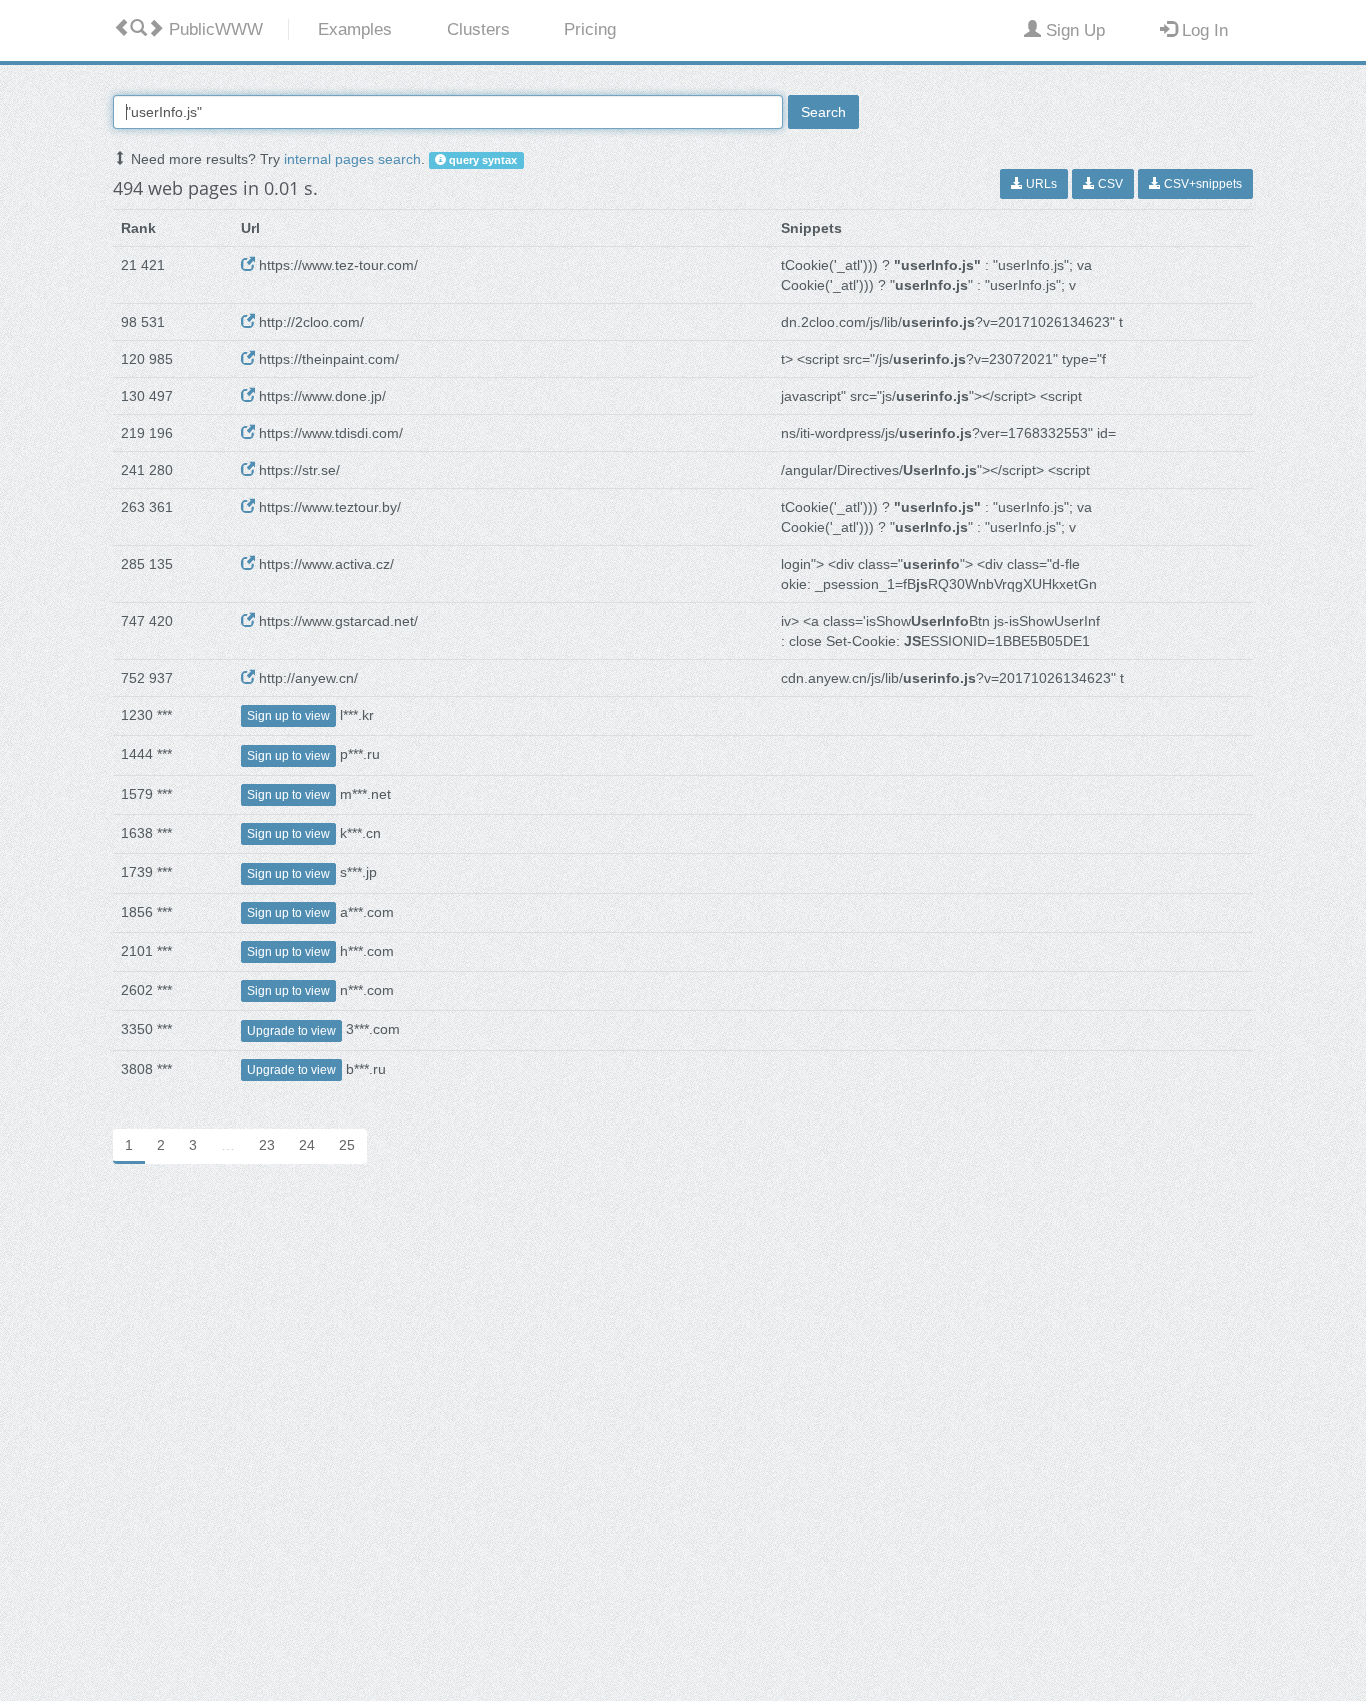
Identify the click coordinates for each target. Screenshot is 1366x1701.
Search (823, 112)
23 (267, 1145)
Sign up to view (288, 716)
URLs (1040, 184)
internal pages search (352, 159)
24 (307, 1145)
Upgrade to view (291, 1031)
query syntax (481, 160)
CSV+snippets (1201, 184)
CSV (1109, 184)
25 (347, 1145)
